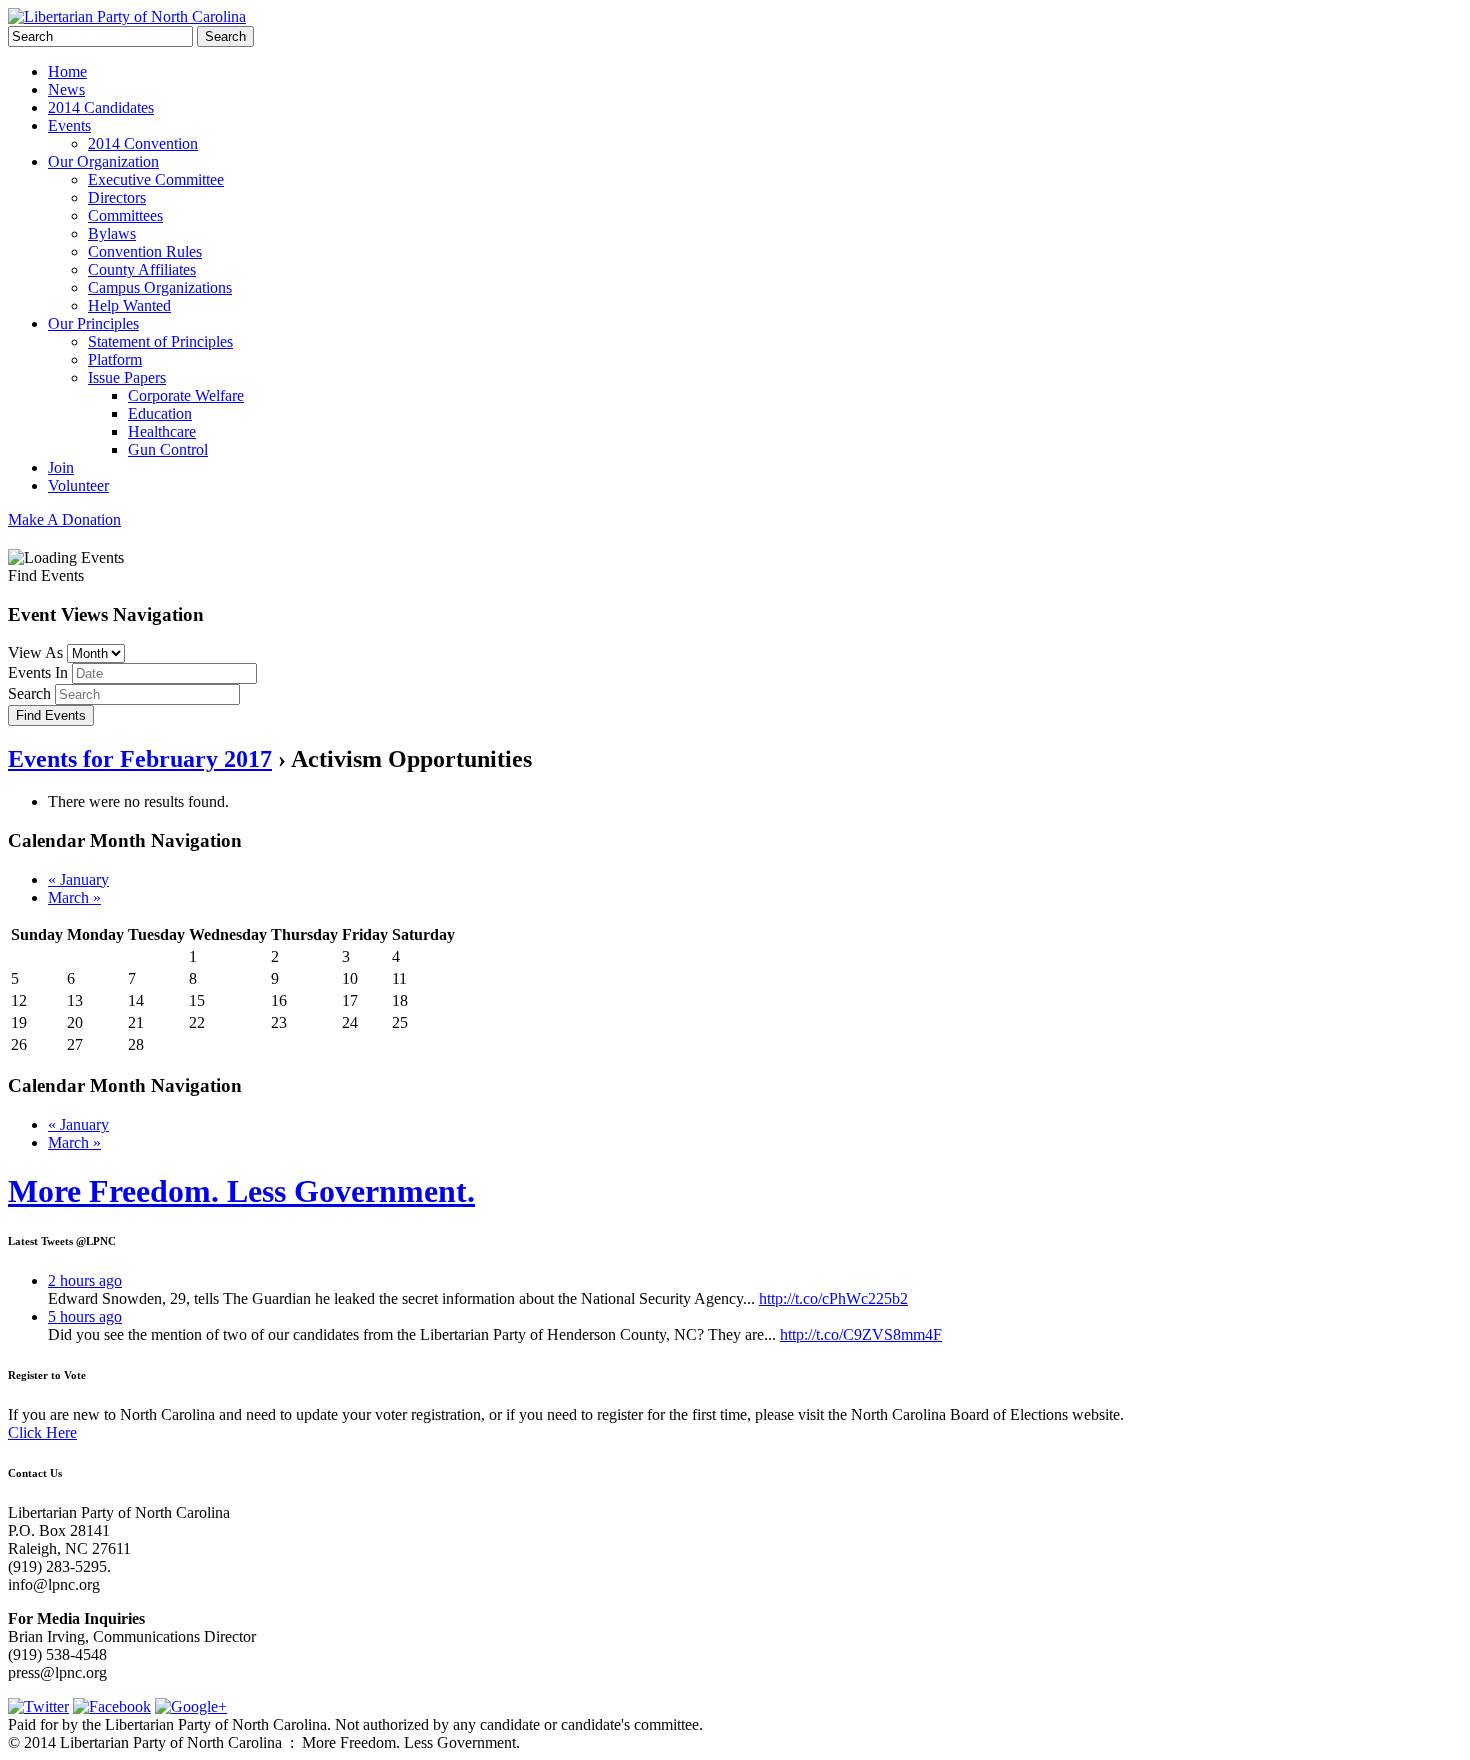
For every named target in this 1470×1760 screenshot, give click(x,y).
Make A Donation (64, 519)
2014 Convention (143, 143)
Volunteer (78, 485)
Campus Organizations (160, 287)
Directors (117, 197)
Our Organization (103, 161)
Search (29, 693)
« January (78, 879)
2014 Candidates (101, 107)
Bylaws (112, 233)
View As (35, 652)
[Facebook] (112, 1706)
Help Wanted (129, 305)
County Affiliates (142, 269)
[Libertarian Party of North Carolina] (127, 16)
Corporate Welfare (186, 395)
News (66, 89)
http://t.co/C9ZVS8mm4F (861, 1334)
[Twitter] (38, 1706)
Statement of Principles (160, 341)
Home (67, 71)
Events (69, 125)
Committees (125, 215)
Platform (115, 359)
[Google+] (191, 1706)
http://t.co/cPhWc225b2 (833, 1298)
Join (61, 467)
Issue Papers (127, 377)
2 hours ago (85, 1280)
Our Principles (93, 323)
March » (74, 897)
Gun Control (168, 449)
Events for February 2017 (140, 759)
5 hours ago (85, 1316)
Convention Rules (145, 251)
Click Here (42, 1432)
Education (160, 413)
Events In (38, 672)
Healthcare (162, 431)
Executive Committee (156, 179)
